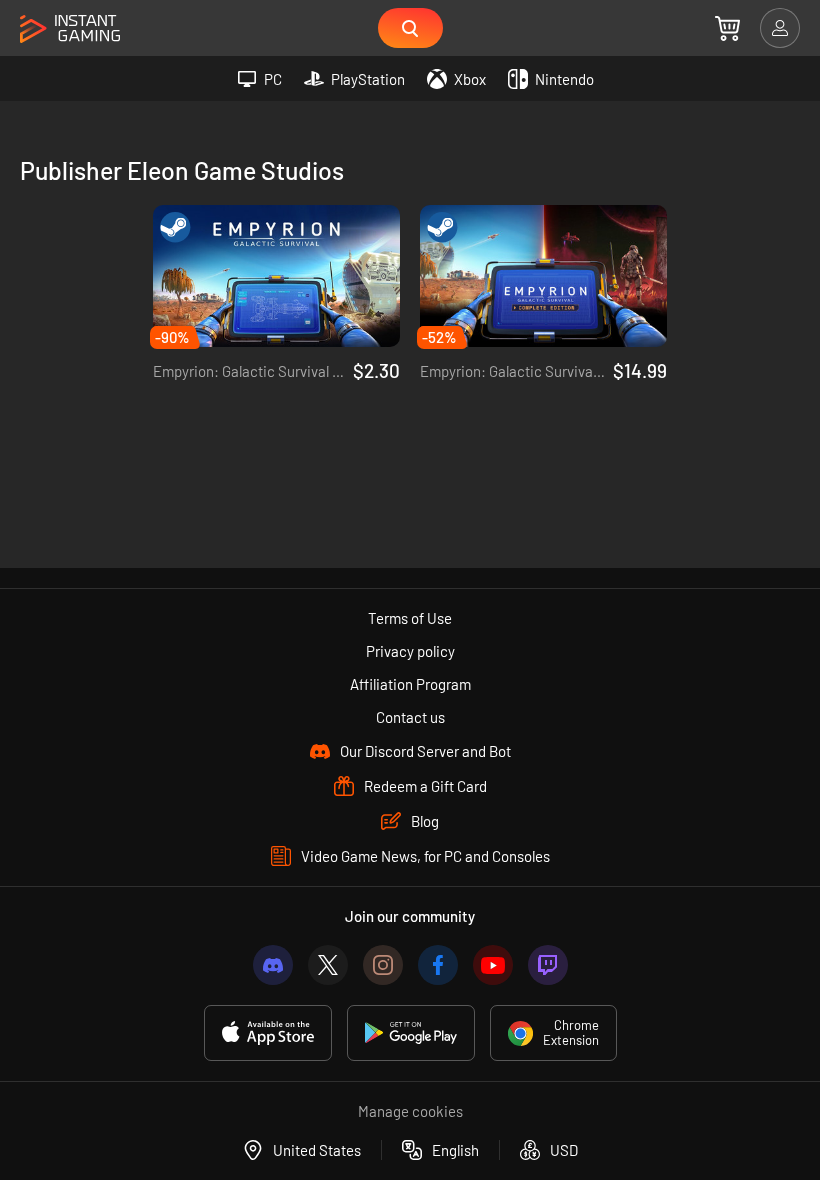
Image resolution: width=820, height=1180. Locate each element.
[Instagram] (383, 965)
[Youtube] (493, 965)
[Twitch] (548, 965)
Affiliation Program (410, 684)
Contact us (410, 717)
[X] (328, 965)
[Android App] (411, 1033)
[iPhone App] (268, 1033)
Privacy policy (410, 651)
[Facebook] (438, 965)
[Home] (70, 29)
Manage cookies (410, 1111)
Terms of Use (410, 618)
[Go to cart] (727, 28)
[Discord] (273, 965)
